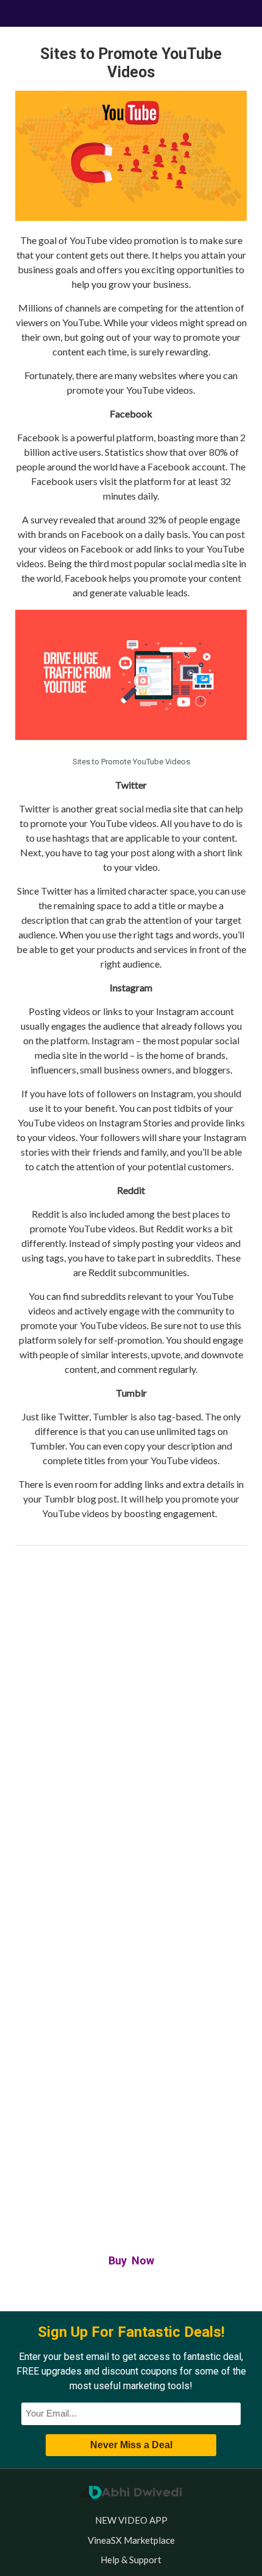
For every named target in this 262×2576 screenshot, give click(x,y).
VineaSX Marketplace (131, 2540)
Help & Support (131, 2560)
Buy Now (131, 2260)
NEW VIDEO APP (131, 2520)
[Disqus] (131, 1722)
